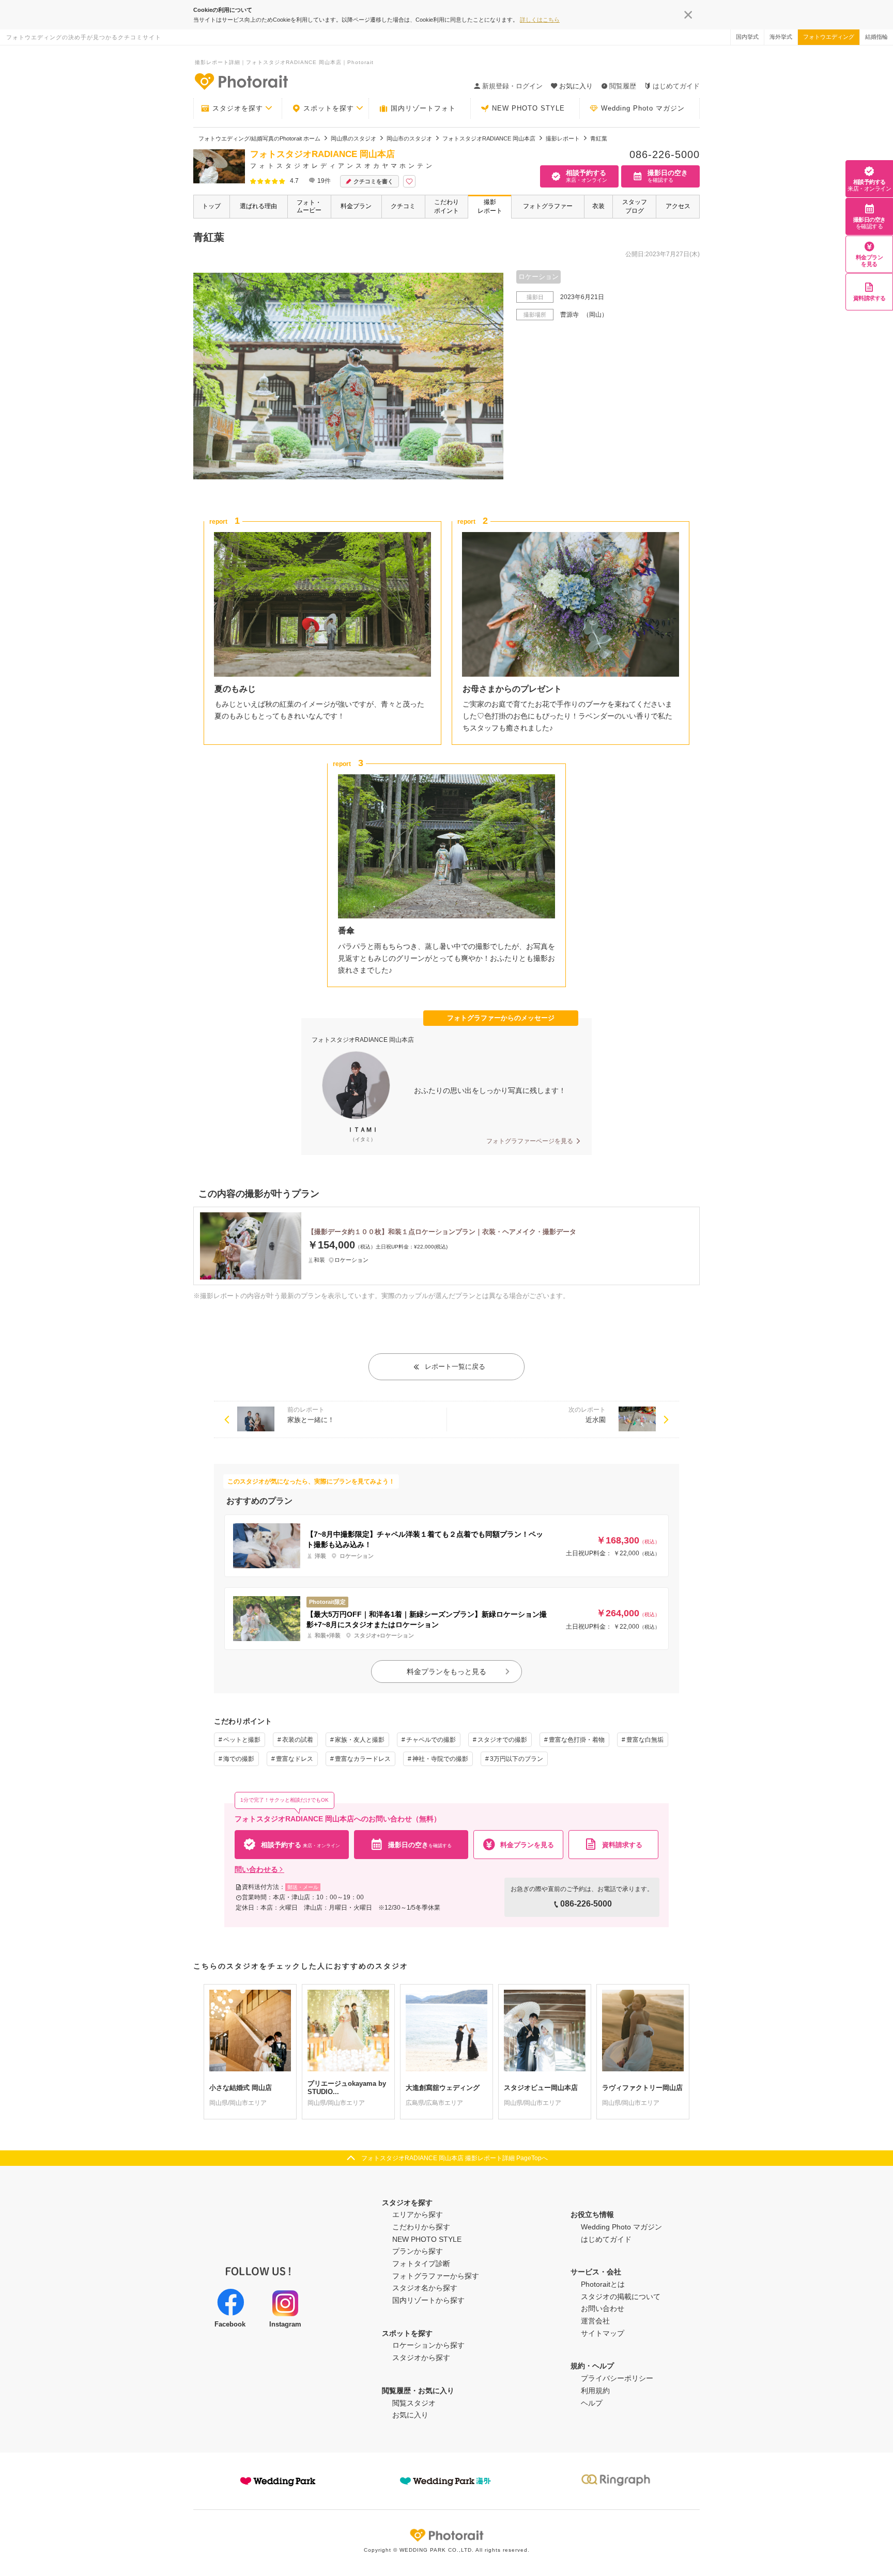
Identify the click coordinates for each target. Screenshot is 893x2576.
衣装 (598, 206)
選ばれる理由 (258, 206)
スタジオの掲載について (621, 2297)
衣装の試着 (298, 1740)
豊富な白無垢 (645, 1740)
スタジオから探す (421, 2358)
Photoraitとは (603, 2284)
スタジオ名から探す (425, 2288)
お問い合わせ (603, 2308)
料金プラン (356, 206)
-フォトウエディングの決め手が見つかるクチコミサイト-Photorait (241, 81)
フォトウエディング (829, 37)
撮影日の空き (869, 223)
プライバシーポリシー (617, 2378)
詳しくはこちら (540, 20)
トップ (211, 206)
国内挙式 (747, 37)
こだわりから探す (421, 2227)
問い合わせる (256, 1869)
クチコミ (403, 206)
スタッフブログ (635, 206)
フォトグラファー (548, 206)
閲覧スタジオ (414, 2403)
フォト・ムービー (309, 206)
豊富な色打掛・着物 (577, 1740)
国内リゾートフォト (423, 108)
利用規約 (595, 2391)
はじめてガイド (676, 86)
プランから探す (418, 2251)
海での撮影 (239, 1759)
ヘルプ (592, 2403)
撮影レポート (490, 206)
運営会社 (595, 2321)
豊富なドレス (295, 1759)
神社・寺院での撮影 (440, 1759)
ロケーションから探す (428, 2345)
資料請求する (869, 298)
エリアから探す (418, 2214)
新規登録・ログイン (512, 86)
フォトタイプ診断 (421, 2263)
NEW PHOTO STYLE (528, 108)
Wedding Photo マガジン (643, 108)
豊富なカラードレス (363, 1759)
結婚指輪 (876, 37)
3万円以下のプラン (517, 1759)
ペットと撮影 (242, 1740)
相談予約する (869, 185)
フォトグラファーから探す (436, 2276)
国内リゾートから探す (428, 2300)
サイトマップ (603, 2333)
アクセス (678, 206)
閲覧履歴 (623, 86)
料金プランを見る (869, 261)
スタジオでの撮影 (502, 1740)
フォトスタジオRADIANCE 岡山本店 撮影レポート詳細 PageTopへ (455, 2158)
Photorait (446, 2535)
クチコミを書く (373, 181)
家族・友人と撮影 (360, 1740)
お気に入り (410, 2415)
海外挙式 (781, 37)
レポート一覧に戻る (455, 1367)
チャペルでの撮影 (431, 1740)
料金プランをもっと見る (446, 1672)
